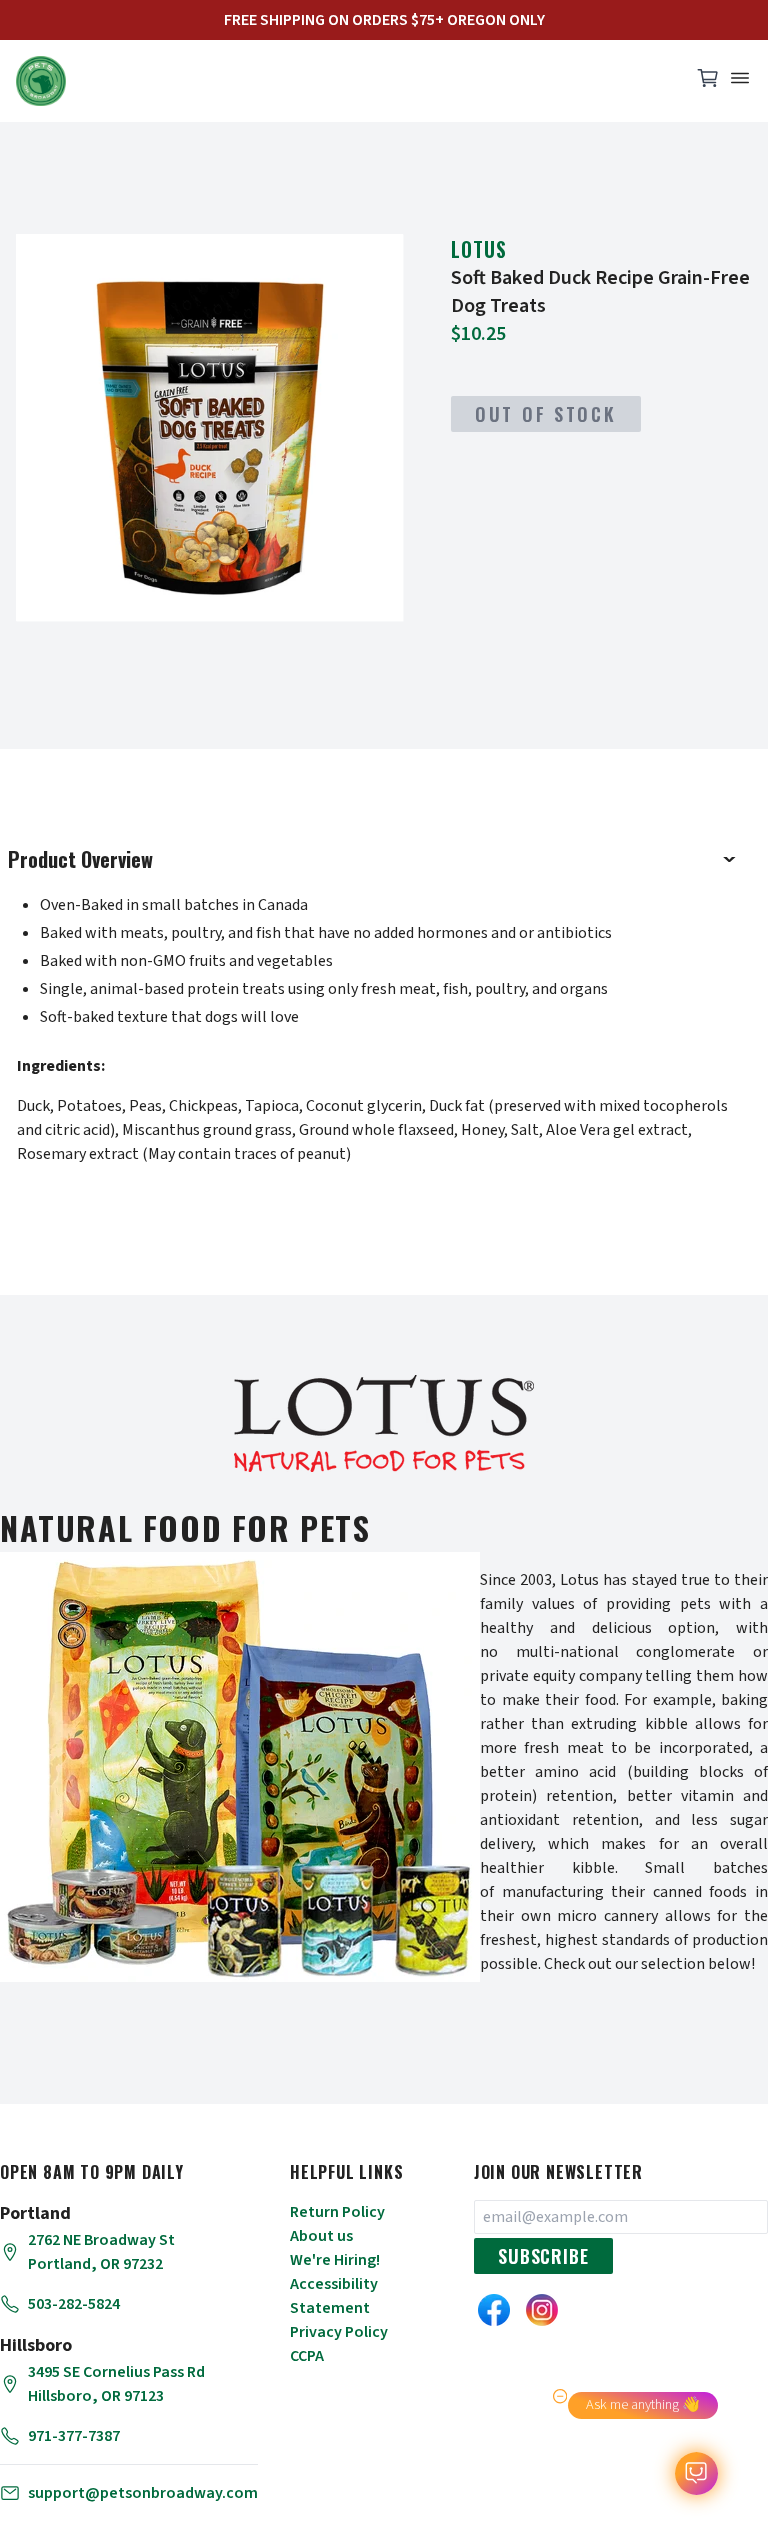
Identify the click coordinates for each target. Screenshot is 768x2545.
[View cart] (708, 83)
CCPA (307, 2356)
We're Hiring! (335, 2260)
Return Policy (337, 2212)
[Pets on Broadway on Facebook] (494, 2310)
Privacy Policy (339, 2332)
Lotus (479, 249)
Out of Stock (545, 414)
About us (321, 2236)
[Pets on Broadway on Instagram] (542, 2310)
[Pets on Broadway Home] (344, 81)
